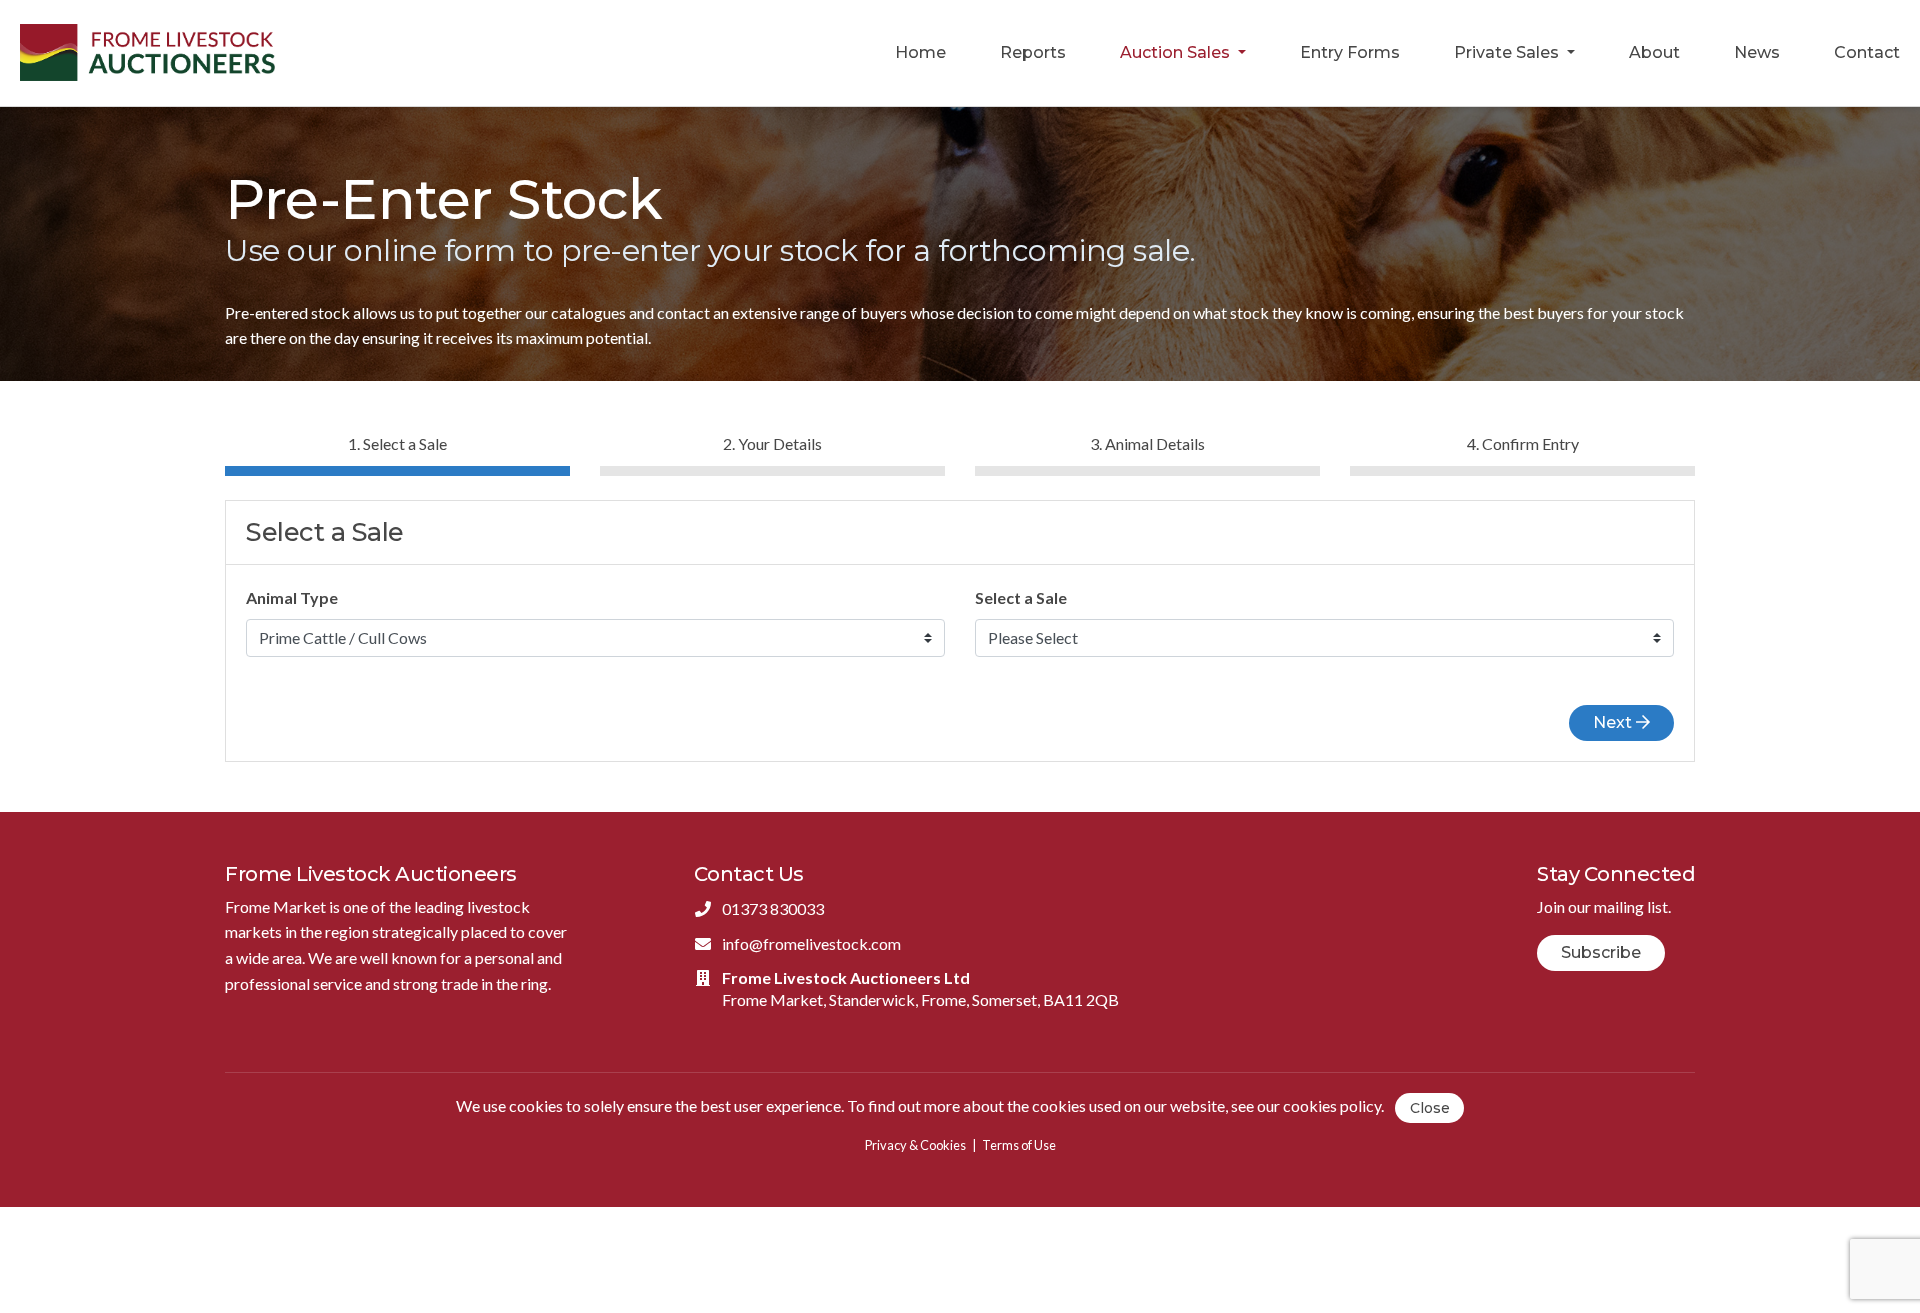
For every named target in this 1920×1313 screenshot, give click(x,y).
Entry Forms (1350, 52)
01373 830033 (773, 908)
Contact (1867, 52)
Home (920, 52)
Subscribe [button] (1601, 952)
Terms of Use (1019, 1145)
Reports (1033, 52)
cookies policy (1332, 1105)
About (1654, 52)
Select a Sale (1021, 597)
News (1757, 52)
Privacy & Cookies (915, 1145)
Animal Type (292, 597)
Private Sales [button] (1508, 52)
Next (1614, 722)
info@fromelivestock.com (811, 943)
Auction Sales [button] (1177, 52)
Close (1430, 1108)
